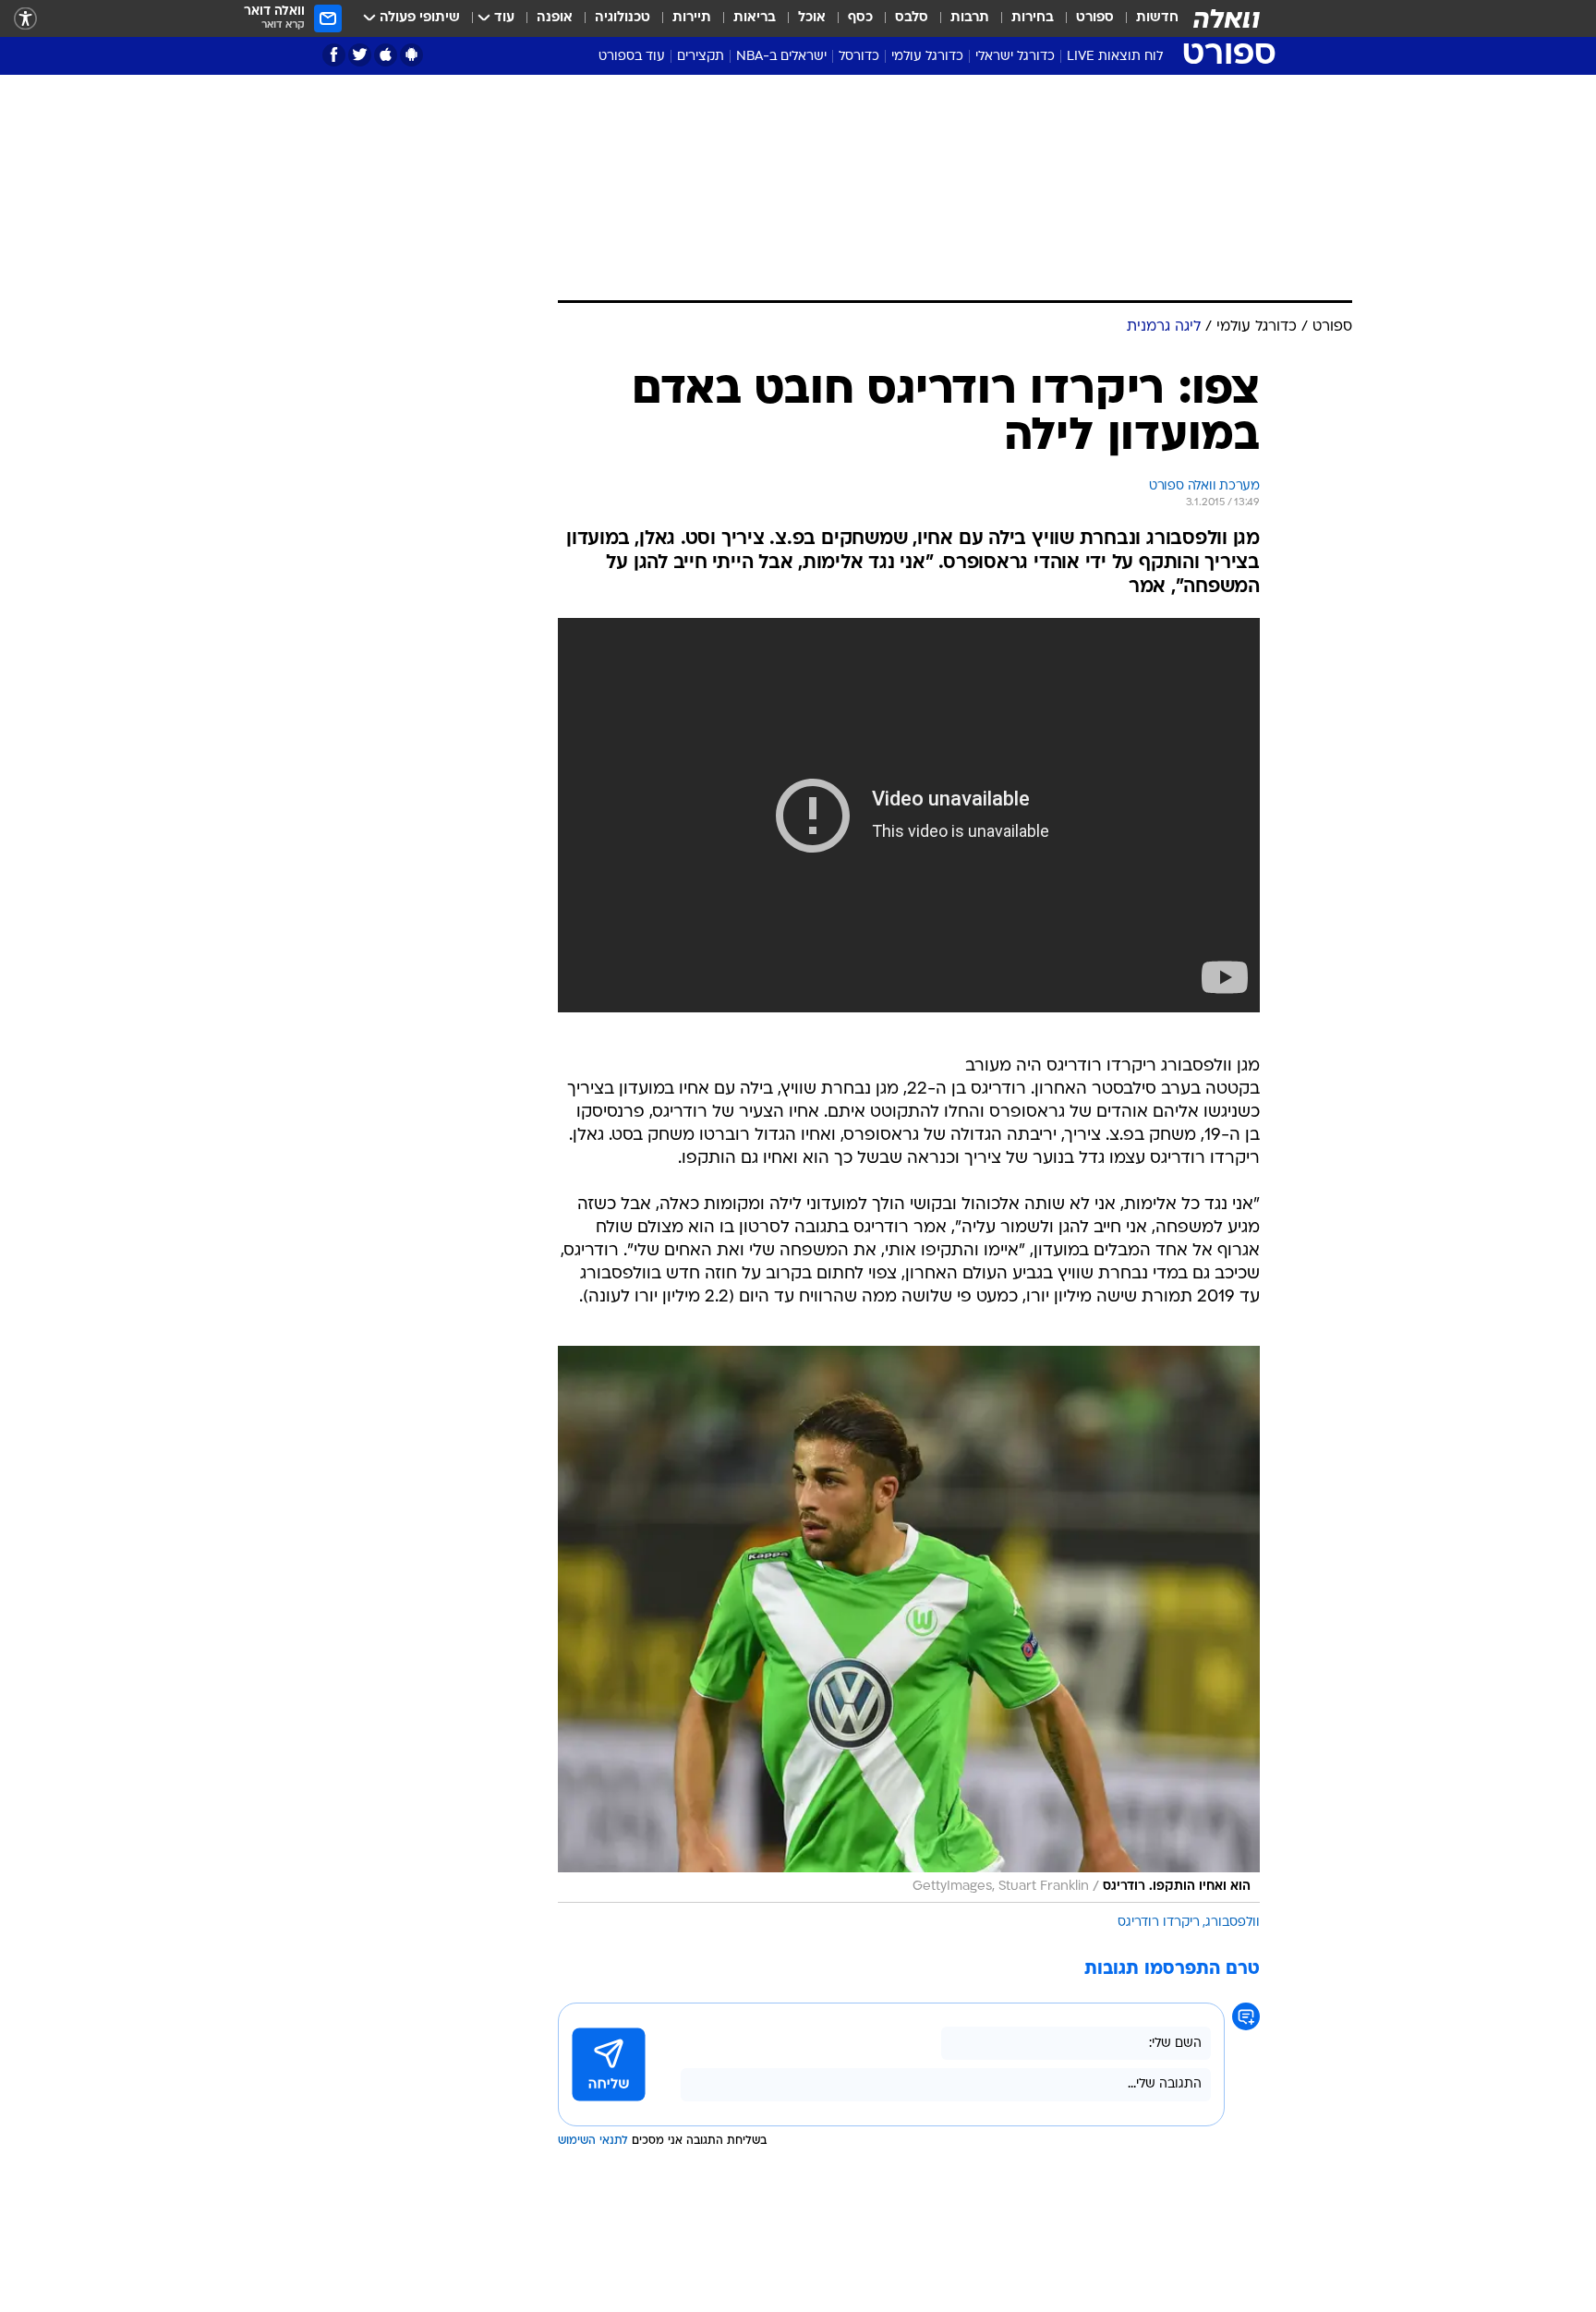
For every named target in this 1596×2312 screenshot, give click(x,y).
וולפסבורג (1233, 1923)
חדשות (1157, 18)
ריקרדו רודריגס (1159, 1923)
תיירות (692, 18)
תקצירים (701, 57)
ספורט (1095, 18)
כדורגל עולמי (927, 57)
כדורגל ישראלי (1015, 57)
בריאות (755, 18)
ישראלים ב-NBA (781, 57)
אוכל (812, 18)
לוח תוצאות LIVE (1115, 57)
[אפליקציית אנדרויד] (411, 55)
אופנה (555, 18)
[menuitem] (1146, 18)
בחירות (1033, 18)
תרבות (970, 18)
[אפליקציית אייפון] (386, 55)
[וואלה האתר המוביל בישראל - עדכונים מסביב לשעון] (1227, 18)
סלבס (912, 18)
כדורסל (859, 57)
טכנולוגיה (623, 18)
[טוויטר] (360, 55)
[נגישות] (25, 19)
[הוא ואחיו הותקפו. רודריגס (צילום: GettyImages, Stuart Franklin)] (909, 1625)
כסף (860, 18)
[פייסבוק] (334, 55)
